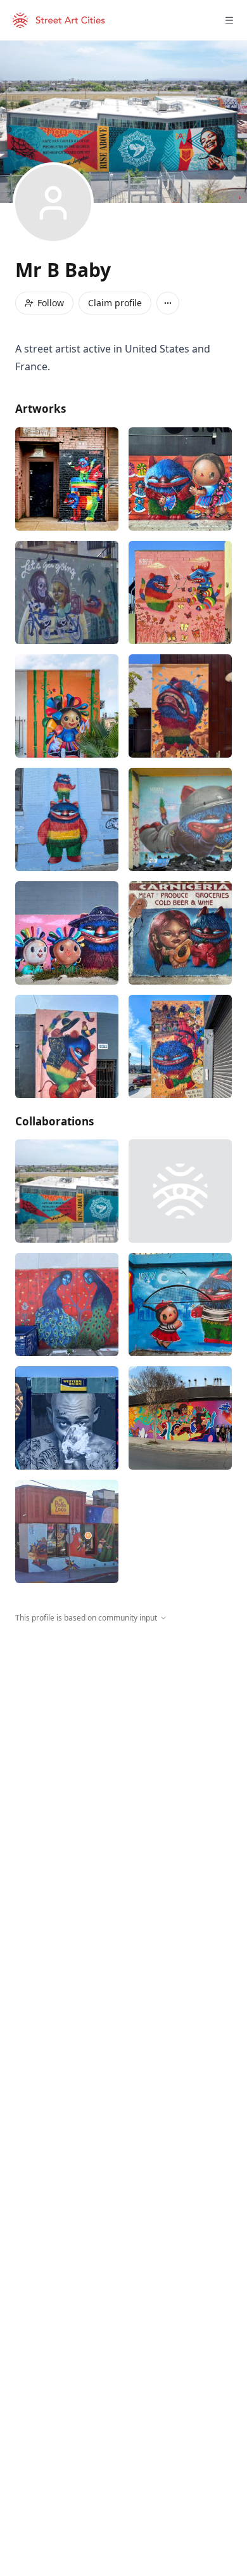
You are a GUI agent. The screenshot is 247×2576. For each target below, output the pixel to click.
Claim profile (115, 303)
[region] (123, 1740)
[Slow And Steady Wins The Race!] (180, 1046)
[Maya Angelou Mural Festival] (67, 1191)
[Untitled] (67, 479)
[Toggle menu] (229, 20)
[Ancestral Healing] (180, 1418)
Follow (51, 303)
